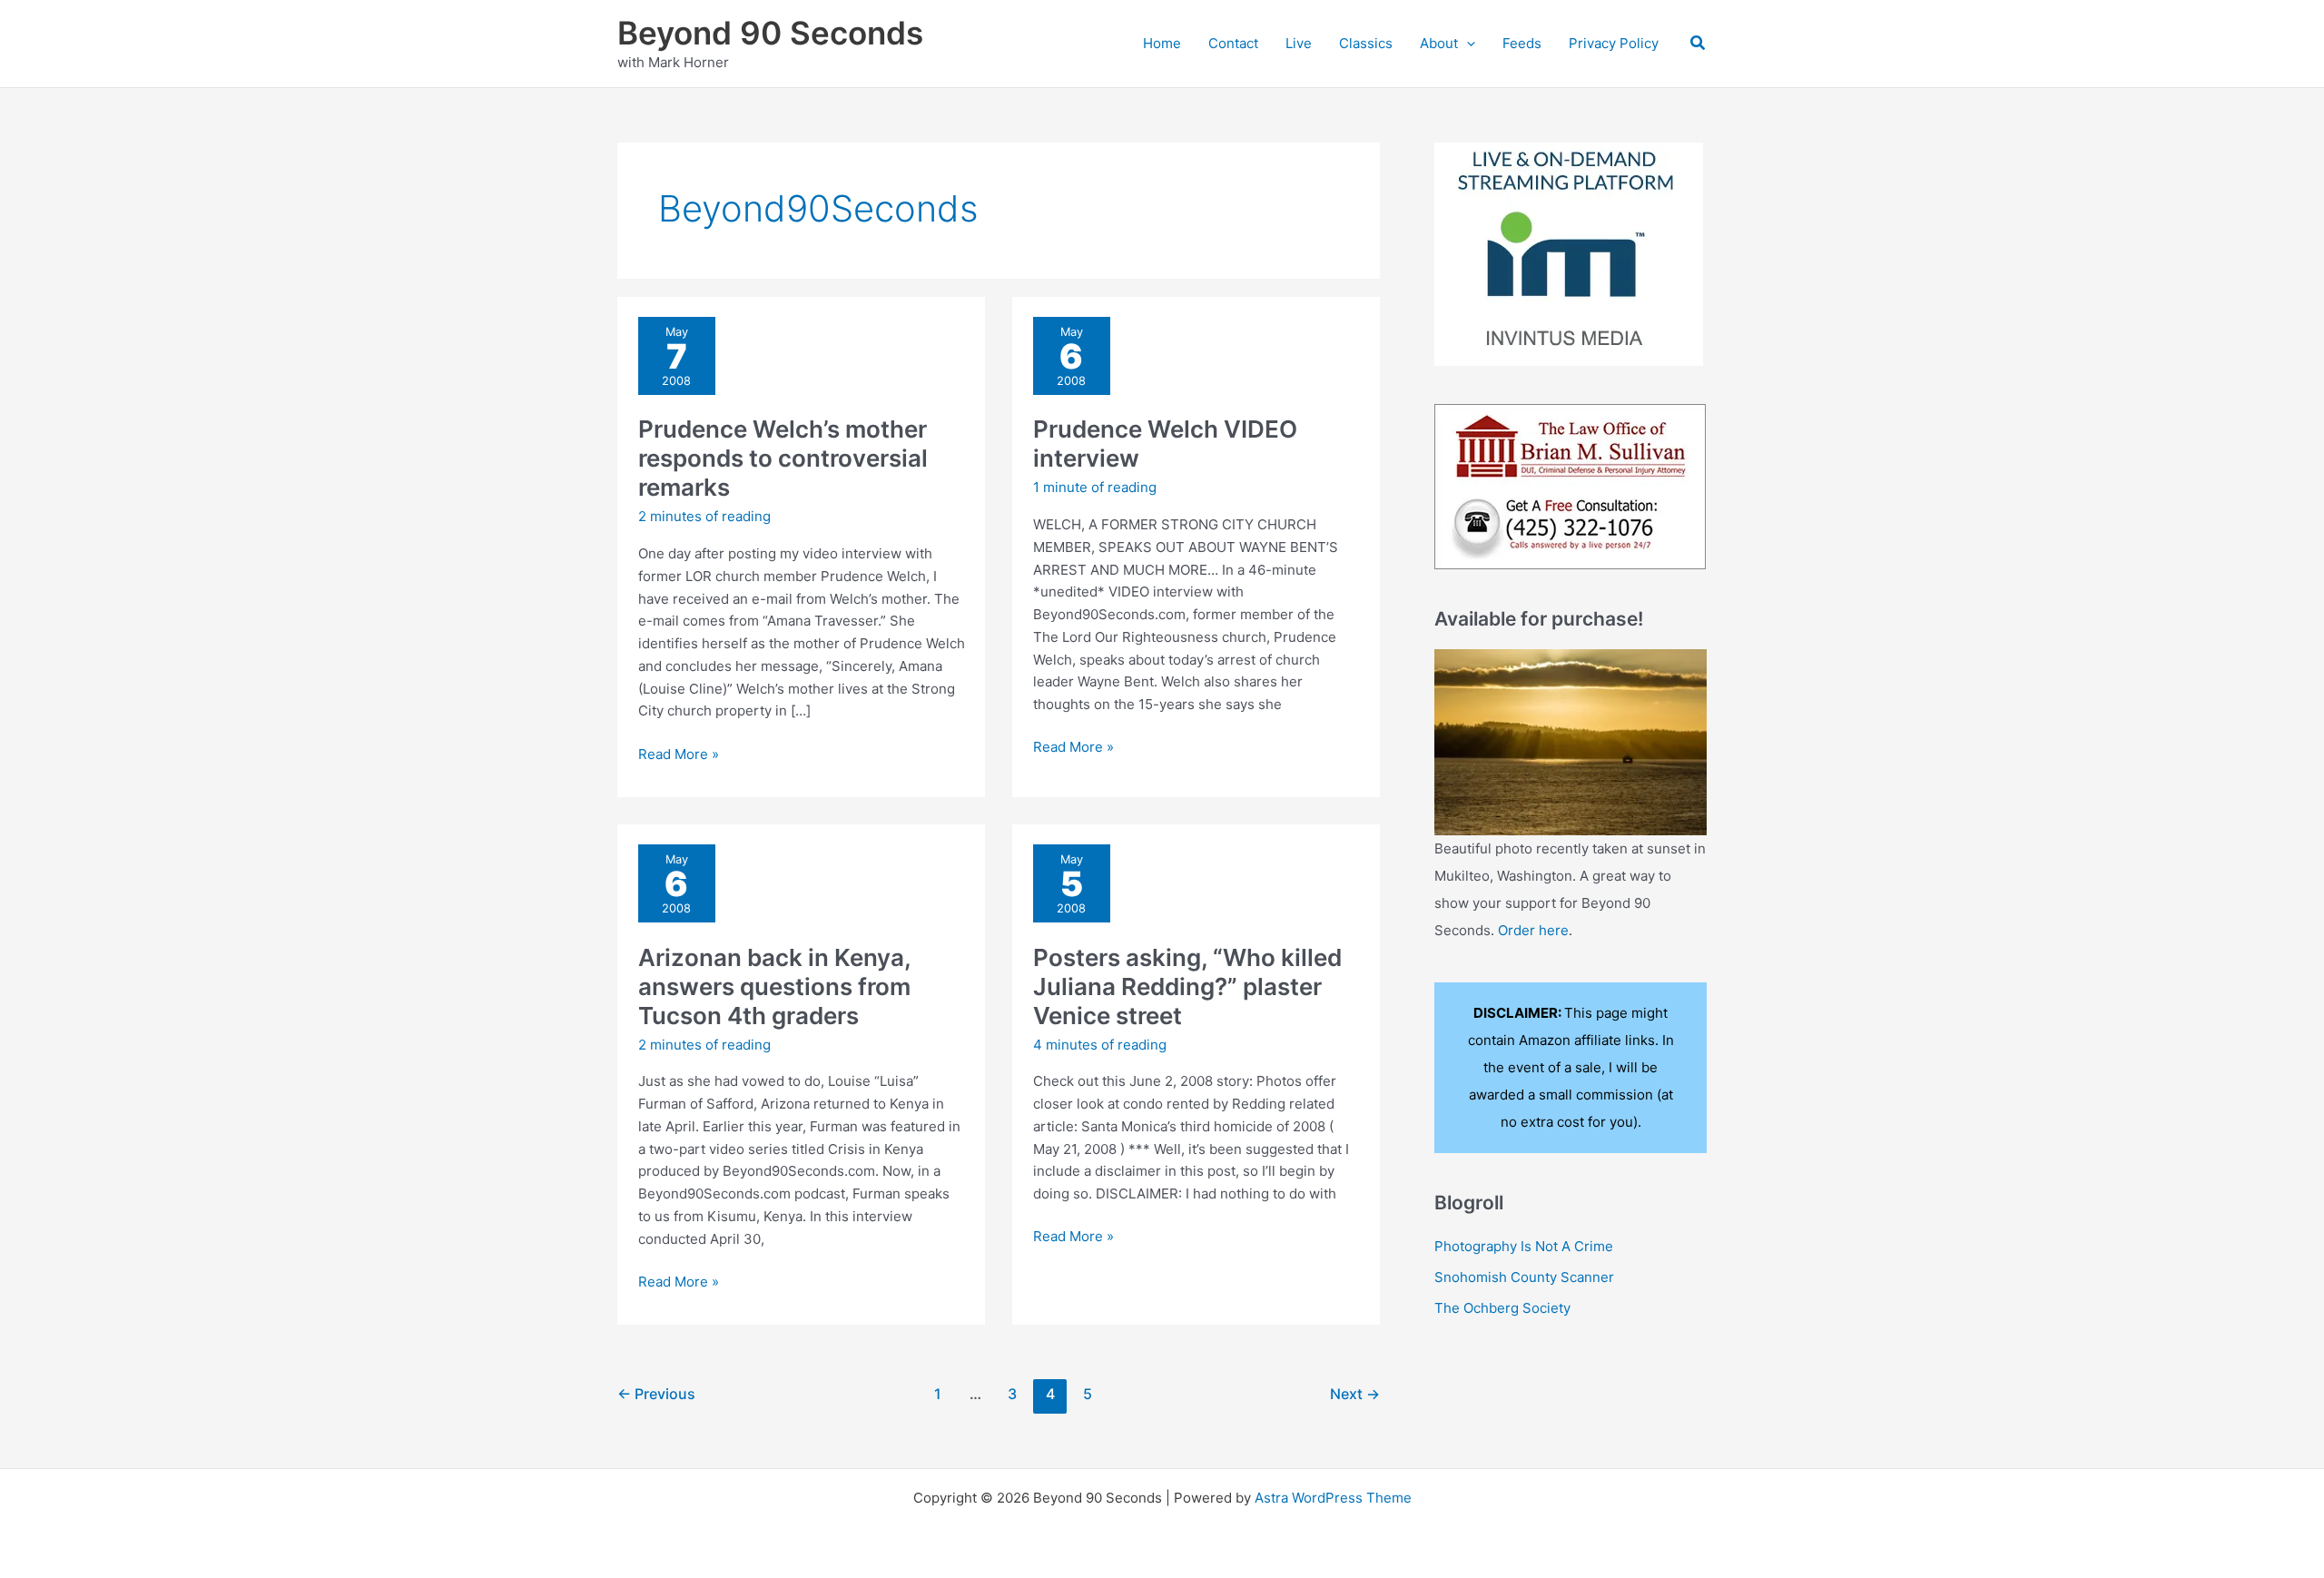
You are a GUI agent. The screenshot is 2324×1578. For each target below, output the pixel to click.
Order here (1533, 930)
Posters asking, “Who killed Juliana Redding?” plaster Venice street (1187, 986)
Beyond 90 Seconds (770, 33)
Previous (656, 1394)
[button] (1467, 44)
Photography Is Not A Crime (1524, 1246)
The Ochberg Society (1502, 1308)
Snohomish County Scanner (1524, 1277)
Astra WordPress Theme (1333, 1498)
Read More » (679, 755)
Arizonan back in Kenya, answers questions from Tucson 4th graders (774, 986)
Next (1355, 1394)
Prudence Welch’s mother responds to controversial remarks (783, 458)
